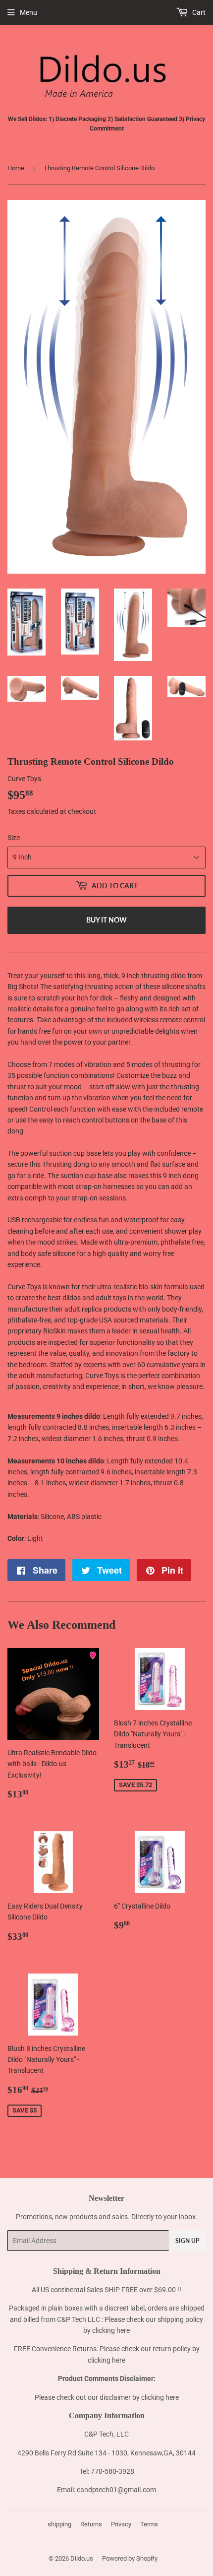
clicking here (111, 2330)
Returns (91, 2524)
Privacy (121, 2524)
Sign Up (187, 2241)
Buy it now (106, 920)
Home (16, 168)
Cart (198, 12)
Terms (149, 2524)
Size (14, 838)
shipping (59, 2524)
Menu (28, 12)
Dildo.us (82, 2558)
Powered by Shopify (130, 2558)
